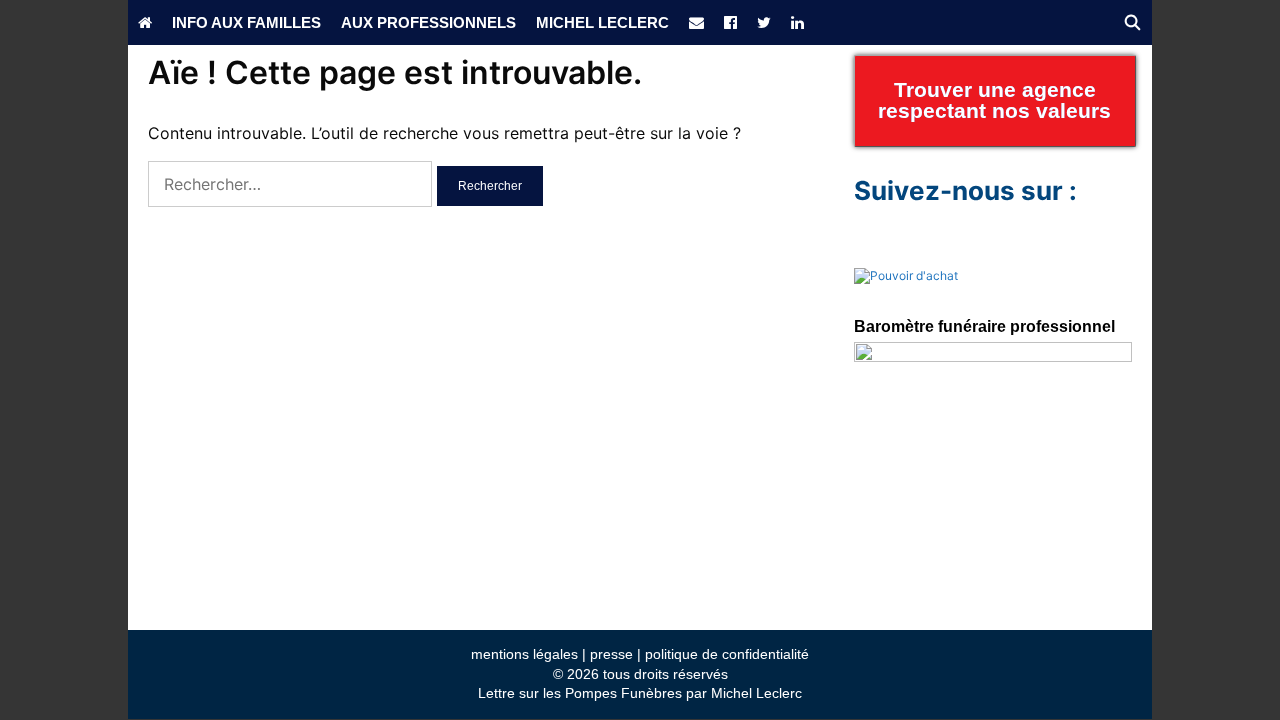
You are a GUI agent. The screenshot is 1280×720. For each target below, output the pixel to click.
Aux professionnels (428, 22)
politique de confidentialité (727, 654)
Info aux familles (246, 22)
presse (611, 654)
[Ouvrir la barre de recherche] (1132, 22)
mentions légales (524, 654)
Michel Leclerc (602, 22)
